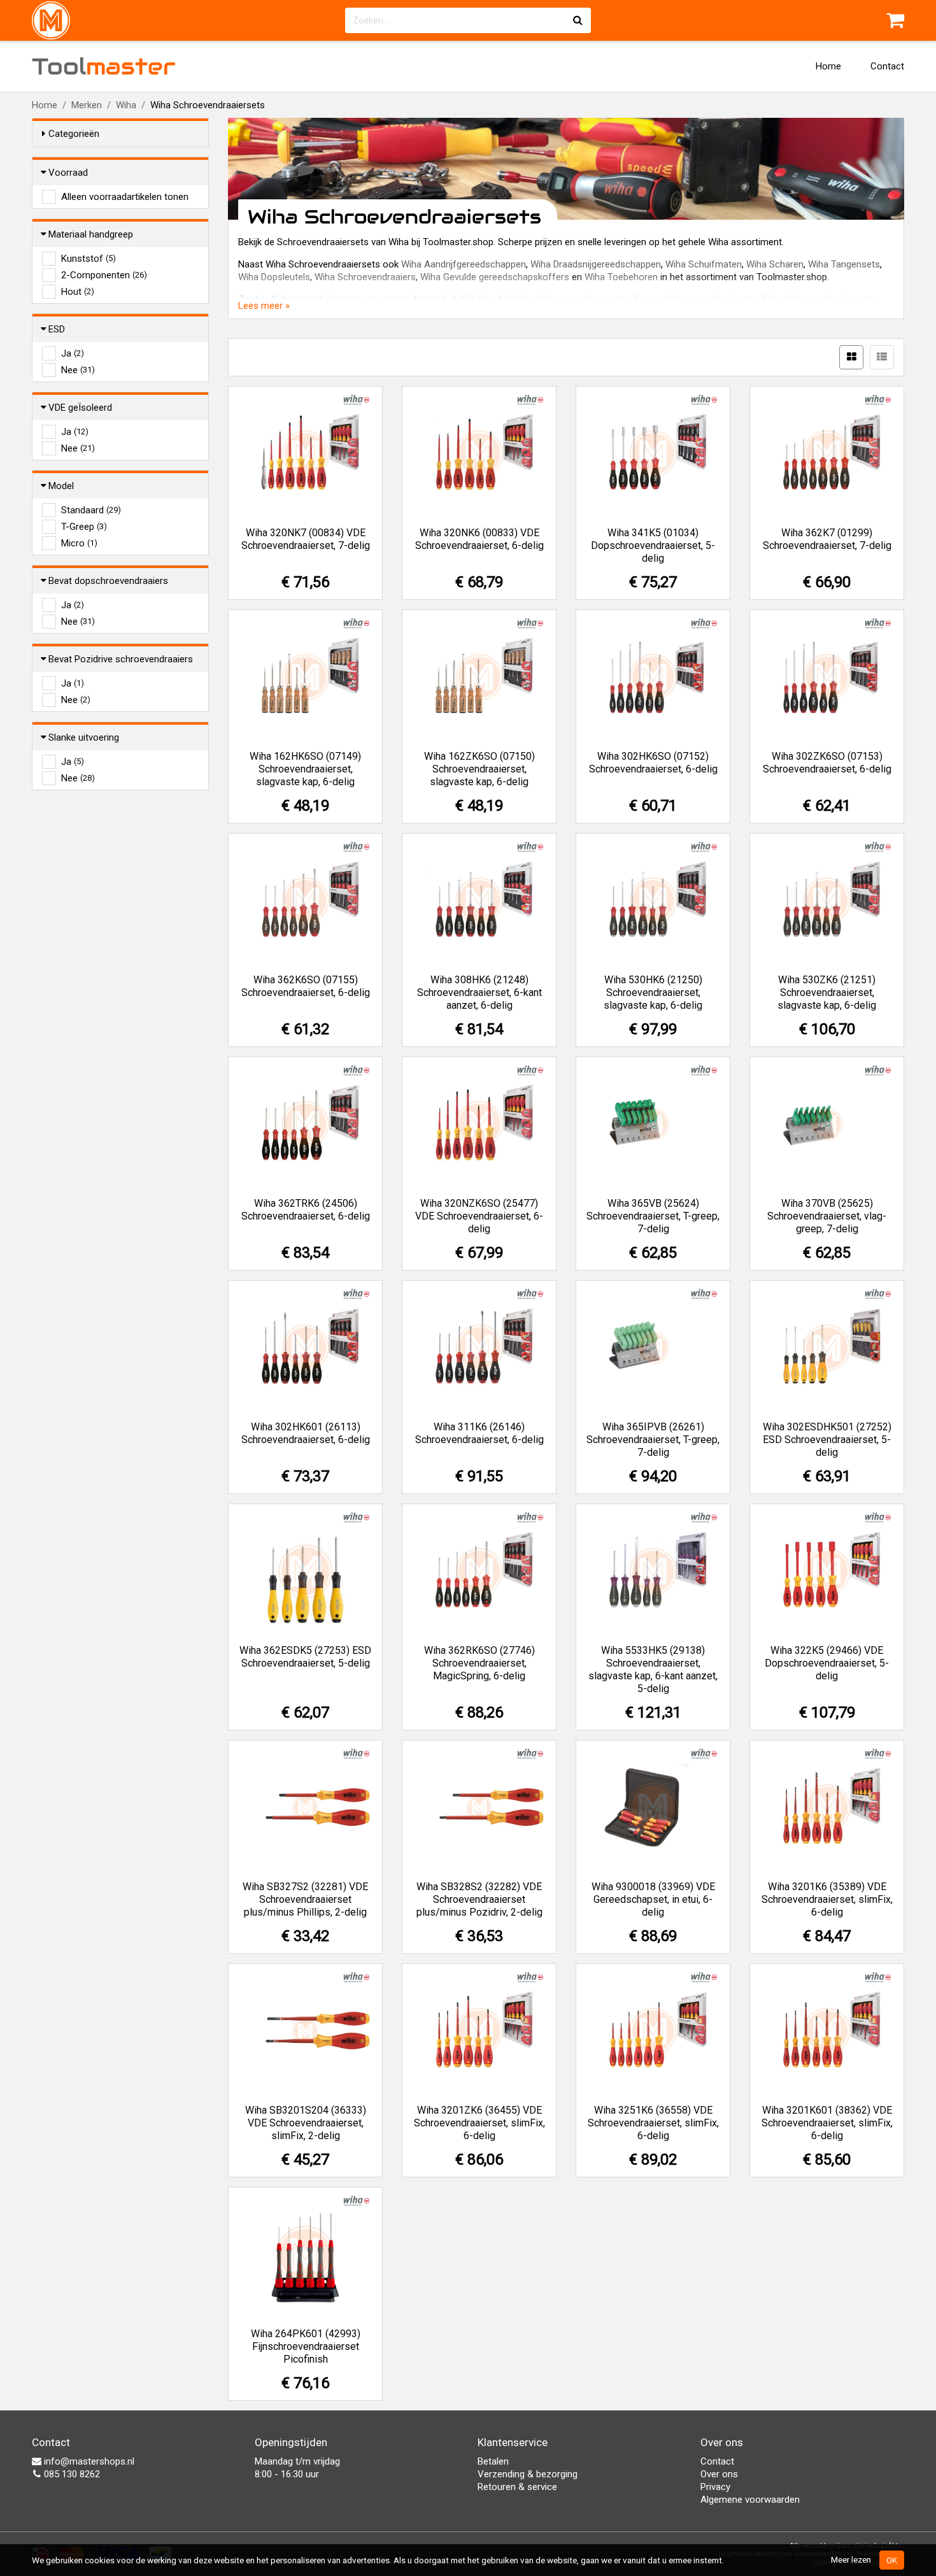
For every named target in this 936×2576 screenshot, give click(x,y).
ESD (57, 329)
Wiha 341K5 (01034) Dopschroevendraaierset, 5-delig (653, 545)
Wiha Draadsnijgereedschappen (596, 264)
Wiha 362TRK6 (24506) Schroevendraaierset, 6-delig (306, 1210)
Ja (73, 353)
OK (892, 2560)
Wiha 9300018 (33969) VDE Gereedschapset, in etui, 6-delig (653, 1899)
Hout (78, 292)
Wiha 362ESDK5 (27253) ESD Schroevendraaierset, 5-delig (305, 1657)
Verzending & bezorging (528, 2474)
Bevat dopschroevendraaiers (108, 581)
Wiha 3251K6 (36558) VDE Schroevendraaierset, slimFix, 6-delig (653, 2123)
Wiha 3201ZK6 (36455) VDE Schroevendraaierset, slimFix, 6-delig (479, 2123)
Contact (887, 66)
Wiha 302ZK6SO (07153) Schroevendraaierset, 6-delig (827, 763)
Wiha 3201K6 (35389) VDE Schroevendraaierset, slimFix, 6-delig (827, 1899)
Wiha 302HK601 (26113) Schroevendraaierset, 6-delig (306, 1433)
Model (61, 486)
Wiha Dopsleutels (274, 277)
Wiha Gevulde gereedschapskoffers (495, 277)
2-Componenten (104, 275)
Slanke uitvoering (84, 737)
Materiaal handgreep (91, 234)
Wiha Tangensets (844, 264)
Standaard (91, 510)
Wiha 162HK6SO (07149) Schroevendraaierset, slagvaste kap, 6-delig (305, 769)
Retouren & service (517, 2487)
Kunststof (89, 259)
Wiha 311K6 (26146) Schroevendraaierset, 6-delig (479, 1433)
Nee (78, 370)
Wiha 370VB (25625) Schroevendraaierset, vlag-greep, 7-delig (827, 1216)
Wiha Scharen (775, 264)
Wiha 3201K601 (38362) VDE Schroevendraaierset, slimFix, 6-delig (827, 2123)
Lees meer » (264, 306)
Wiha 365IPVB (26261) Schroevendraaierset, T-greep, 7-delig (653, 1440)
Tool (104, 66)
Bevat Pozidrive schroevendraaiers (121, 659)
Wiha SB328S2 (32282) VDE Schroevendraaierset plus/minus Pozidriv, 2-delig (479, 1899)
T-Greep (84, 527)
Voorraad (68, 173)
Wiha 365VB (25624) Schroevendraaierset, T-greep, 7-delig (653, 1216)
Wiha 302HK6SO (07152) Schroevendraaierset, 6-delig (653, 763)
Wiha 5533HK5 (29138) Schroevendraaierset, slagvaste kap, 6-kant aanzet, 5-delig (653, 1669)
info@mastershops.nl (88, 2461)
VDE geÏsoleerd (80, 408)
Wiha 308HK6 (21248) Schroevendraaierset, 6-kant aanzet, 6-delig (479, 993)
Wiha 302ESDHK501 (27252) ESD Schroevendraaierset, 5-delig (827, 1440)
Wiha (126, 105)
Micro (79, 543)
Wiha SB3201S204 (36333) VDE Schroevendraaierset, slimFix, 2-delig (306, 2123)
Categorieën (74, 134)
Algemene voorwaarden (750, 2500)
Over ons (719, 2474)
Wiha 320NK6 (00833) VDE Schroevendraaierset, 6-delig (479, 539)
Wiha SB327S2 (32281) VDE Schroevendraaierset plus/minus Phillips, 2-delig (305, 1899)
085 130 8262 (71, 2474)
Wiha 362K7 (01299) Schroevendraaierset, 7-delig (827, 539)
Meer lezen (851, 2559)
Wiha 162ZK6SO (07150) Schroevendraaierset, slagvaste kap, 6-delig (479, 769)
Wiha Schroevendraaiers (365, 277)
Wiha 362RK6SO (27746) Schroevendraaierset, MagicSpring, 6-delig (479, 1663)
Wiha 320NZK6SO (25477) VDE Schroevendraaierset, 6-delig (479, 1216)
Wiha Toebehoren (621, 277)
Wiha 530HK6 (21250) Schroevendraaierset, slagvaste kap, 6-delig (653, 993)
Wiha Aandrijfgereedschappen (464, 264)
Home (828, 66)
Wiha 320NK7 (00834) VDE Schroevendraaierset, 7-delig (306, 539)
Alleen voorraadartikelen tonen (125, 197)
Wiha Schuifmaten (704, 264)
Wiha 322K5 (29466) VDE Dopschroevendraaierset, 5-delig (827, 1663)
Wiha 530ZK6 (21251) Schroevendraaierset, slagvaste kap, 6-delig (827, 993)
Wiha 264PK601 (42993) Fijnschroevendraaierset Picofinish (306, 2346)
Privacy (715, 2487)
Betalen (493, 2461)
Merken (87, 105)
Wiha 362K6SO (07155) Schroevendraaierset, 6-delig (306, 986)
